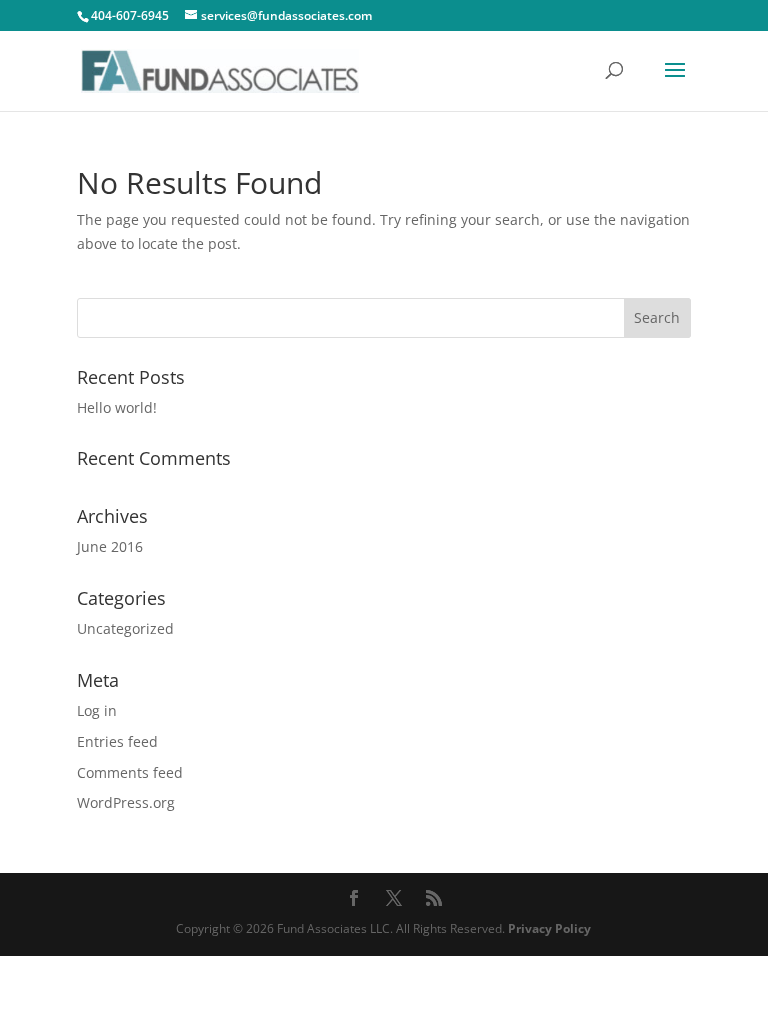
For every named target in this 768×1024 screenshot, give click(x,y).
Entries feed (117, 741)
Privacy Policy (549, 928)
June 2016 (110, 546)
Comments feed (130, 772)
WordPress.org (126, 802)
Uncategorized (125, 628)
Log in (97, 710)
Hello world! (117, 407)
